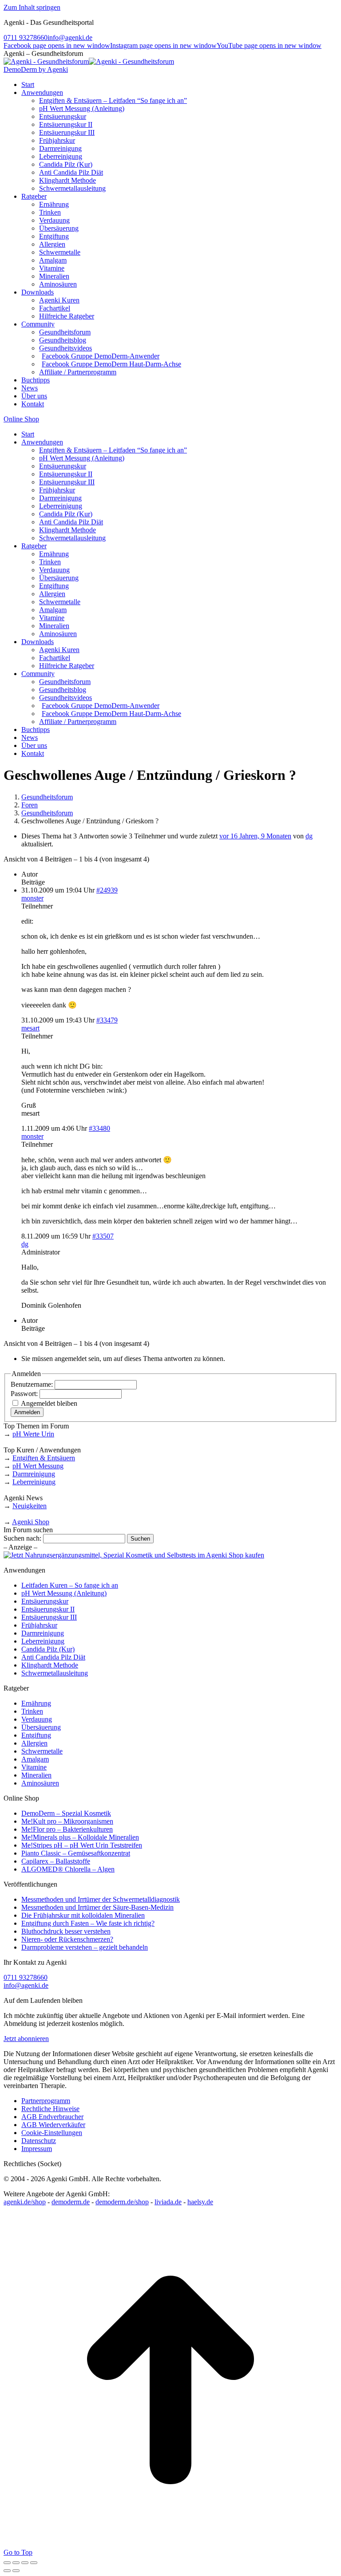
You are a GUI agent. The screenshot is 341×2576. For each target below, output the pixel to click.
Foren (30, 805)
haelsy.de (200, 2202)
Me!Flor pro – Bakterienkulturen (67, 1829)
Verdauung (37, 1719)
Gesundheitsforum (47, 797)
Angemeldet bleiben (49, 1403)
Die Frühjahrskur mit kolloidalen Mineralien (83, 1915)
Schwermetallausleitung (55, 1673)
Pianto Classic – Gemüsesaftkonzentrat (76, 1853)
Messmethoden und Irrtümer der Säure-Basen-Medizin (97, 1907)
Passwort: (25, 1394)
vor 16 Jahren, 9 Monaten (255, 836)
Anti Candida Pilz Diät (53, 1657)
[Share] (16, 2563)
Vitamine (34, 1767)
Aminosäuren (40, 1783)
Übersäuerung (41, 1727)
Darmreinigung (34, 1474)
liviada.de (168, 2202)
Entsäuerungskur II (48, 1609)
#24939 (107, 890)
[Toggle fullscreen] (25, 2563)
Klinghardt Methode (50, 1665)
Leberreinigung (34, 1482)
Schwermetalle (42, 1751)
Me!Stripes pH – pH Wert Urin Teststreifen (82, 1845)
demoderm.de (71, 2202)
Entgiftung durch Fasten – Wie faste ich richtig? (88, 1923)
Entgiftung (36, 1735)
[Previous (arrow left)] (7, 2571)
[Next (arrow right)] (16, 2571)
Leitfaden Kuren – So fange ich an (70, 1585)
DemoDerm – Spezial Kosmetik (66, 1813)
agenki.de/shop (25, 2202)
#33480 (99, 1128)
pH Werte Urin (33, 1434)
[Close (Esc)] (7, 2563)
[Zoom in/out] (34, 2563)
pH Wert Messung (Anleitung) (64, 1593)
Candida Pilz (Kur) (48, 1649)
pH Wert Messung (38, 1466)
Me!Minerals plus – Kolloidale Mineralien (80, 1837)
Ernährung (36, 1703)
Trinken (32, 1711)
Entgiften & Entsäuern (44, 1458)
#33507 (103, 1236)
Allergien (34, 1743)
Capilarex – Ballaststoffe (56, 1861)
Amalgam (35, 1759)
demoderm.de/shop (122, 2202)
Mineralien (36, 1775)
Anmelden (27, 1412)
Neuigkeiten (30, 1506)
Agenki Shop (31, 1522)
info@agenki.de (70, 37)
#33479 (107, 1020)
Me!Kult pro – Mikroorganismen (67, 1821)
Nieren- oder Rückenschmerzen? (67, 1939)
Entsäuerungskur (45, 1601)
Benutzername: (33, 1384)
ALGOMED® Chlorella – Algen (68, 1869)
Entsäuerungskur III (49, 1617)
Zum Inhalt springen (32, 7)
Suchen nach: (22, 1538)
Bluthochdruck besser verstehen (66, 1931)
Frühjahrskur (39, 1625)
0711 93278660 (26, 37)
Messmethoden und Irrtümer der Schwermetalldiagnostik (101, 1899)
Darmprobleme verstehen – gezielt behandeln (85, 1947)
